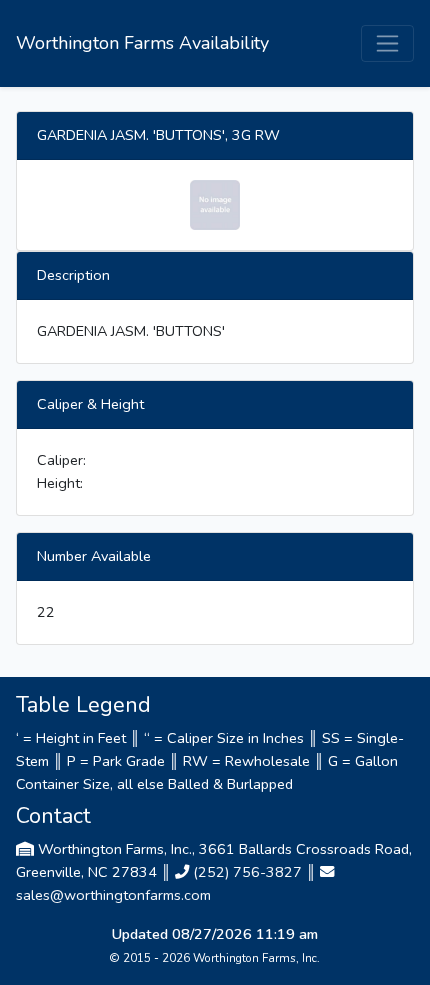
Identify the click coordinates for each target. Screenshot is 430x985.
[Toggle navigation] (387, 43)
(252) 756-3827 (247, 872)
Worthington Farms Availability (142, 43)
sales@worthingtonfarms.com (113, 895)
